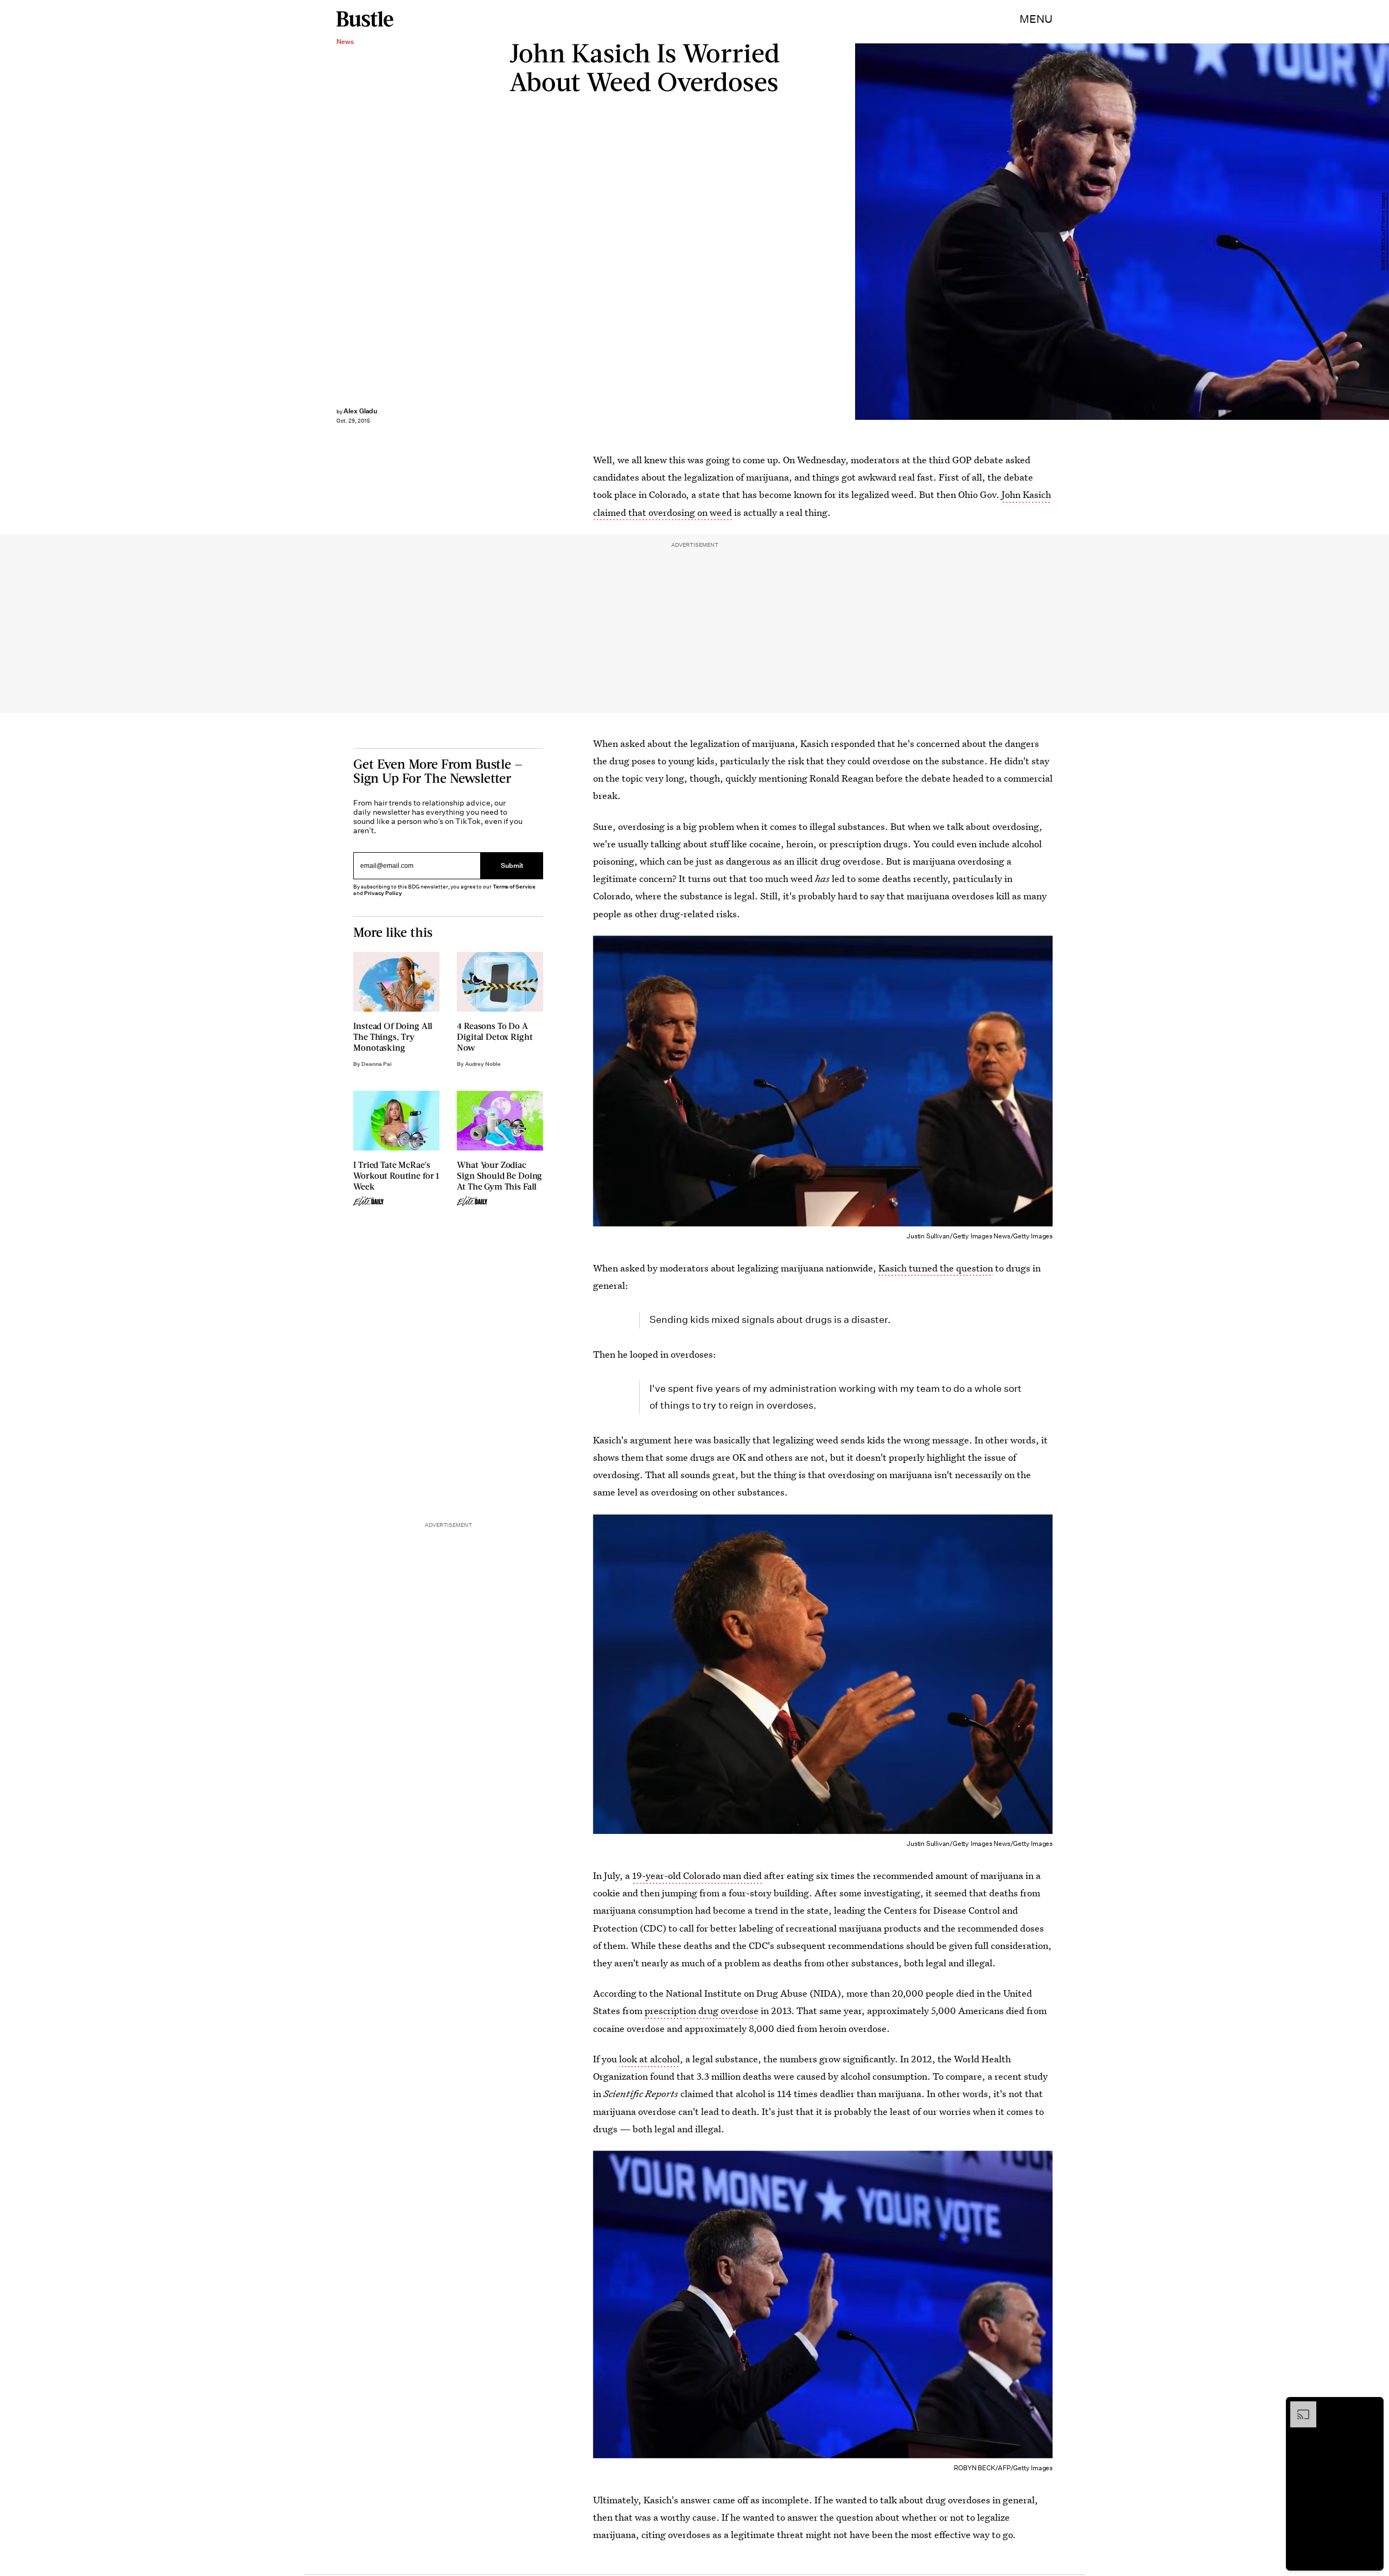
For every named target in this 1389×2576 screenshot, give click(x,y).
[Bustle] (365, 19)
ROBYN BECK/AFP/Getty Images (1384, 232)
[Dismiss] (1372, 2407)
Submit (512, 865)
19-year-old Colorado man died (697, 1875)
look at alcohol (649, 2059)
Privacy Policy (383, 893)
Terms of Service (514, 887)
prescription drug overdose (702, 2011)
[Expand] (1298, 2407)
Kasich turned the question (936, 1268)
